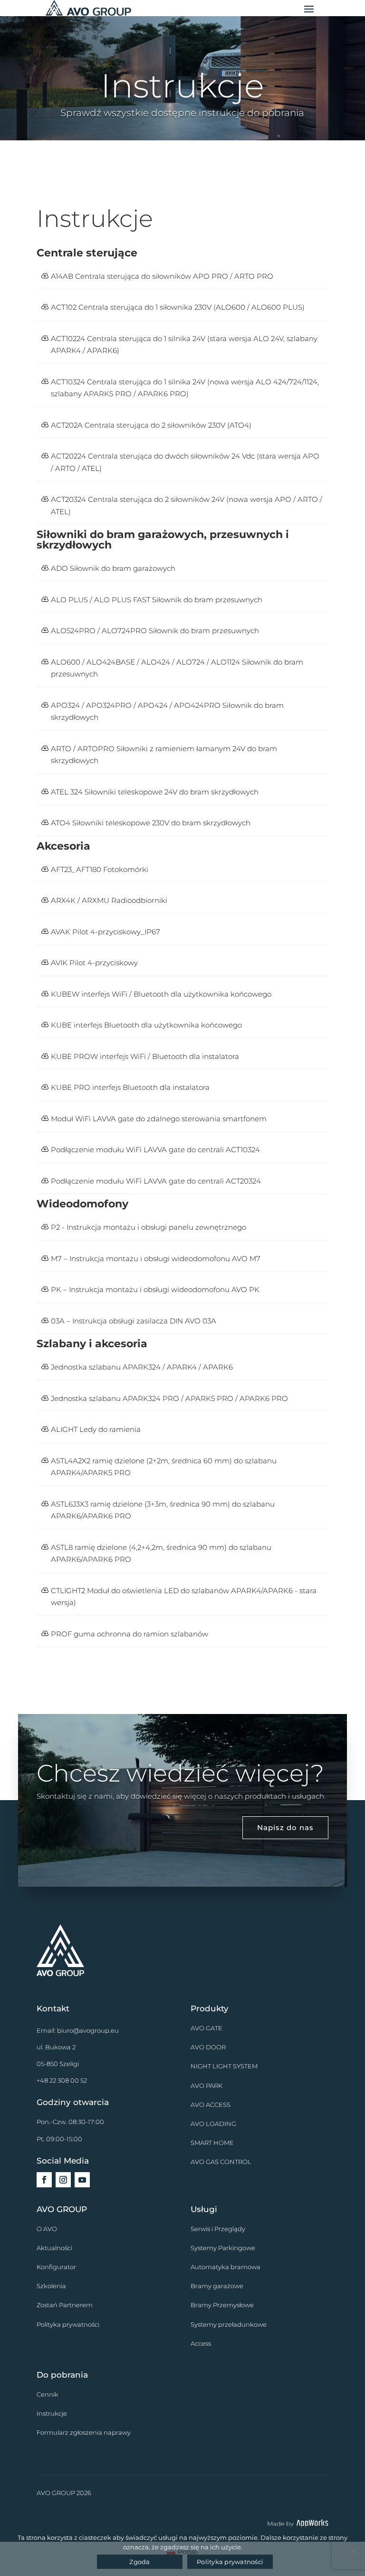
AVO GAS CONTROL (221, 2162)
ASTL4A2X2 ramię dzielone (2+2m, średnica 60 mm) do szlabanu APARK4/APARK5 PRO (164, 1467)
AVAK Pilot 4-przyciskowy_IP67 (106, 932)
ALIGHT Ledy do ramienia (96, 1429)
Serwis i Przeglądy (218, 2229)
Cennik (48, 2394)
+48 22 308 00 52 (62, 2080)
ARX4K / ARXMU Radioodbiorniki (109, 900)
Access (201, 2343)
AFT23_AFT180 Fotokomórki (100, 869)
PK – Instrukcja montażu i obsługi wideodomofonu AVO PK (155, 1289)
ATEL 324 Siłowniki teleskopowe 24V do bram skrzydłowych (155, 792)
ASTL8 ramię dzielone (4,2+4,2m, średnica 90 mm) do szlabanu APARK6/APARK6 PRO (161, 1553)
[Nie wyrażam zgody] (353, 2551)
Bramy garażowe (217, 2286)
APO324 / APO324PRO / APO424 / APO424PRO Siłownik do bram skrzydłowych (167, 711)
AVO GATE (207, 2028)
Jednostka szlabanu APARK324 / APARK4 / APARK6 (142, 1367)
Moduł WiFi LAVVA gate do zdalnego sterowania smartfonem (159, 1119)
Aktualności (54, 2248)
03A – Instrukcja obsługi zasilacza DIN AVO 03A (134, 1321)
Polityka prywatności (68, 2324)
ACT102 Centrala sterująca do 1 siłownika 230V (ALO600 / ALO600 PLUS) (178, 307)
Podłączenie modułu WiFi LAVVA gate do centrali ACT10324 (155, 1150)
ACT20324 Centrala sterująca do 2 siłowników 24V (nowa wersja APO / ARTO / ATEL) (187, 505)
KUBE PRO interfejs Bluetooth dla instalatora (130, 1087)
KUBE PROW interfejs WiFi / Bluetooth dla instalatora (145, 1056)
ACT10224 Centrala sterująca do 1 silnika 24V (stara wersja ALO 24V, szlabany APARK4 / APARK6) (184, 345)
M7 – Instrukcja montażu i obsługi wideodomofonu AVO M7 (156, 1259)
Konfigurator (56, 2267)
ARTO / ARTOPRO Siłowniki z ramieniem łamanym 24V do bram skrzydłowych (164, 755)
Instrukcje (52, 2413)
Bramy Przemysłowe (222, 2305)
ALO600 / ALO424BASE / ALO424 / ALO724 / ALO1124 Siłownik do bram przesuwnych (177, 668)
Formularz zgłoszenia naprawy (84, 2432)
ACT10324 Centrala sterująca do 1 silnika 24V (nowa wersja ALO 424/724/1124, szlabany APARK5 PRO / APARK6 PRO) (185, 388)
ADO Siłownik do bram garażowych (113, 568)
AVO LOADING (213, 2124)
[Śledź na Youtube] (82, 2180)
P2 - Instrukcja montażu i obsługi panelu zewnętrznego (149, 1227)
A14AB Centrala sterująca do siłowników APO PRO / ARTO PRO (162, 276)
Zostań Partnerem (65, 2305)
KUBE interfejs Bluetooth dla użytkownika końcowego (146, 1025)
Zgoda (139, 2562)
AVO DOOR (208, 2047)
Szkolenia (51, 2286)
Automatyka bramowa (226, 2267)
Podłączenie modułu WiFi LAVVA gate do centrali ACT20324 (156, 1181)
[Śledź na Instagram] (63, 2180)
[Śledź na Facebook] (44, 2180)
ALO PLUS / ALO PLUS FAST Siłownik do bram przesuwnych (157, 600)
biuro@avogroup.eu (88, 2030)
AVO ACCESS (211, 2105)
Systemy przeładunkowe (229, 2324)
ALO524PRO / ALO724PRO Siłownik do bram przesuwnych (155, 631)
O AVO (47, 2229)
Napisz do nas (285, 1827)
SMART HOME (212, 2143)
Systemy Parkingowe (223, 2248)
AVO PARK (207, 2086)
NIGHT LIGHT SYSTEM (224, 2066)
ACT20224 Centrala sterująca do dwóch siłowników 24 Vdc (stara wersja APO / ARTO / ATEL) (185, 462)
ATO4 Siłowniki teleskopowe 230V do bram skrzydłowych (151, 823)
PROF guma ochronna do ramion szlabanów (130, 1634)
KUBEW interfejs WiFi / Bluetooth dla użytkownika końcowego (161, 994)
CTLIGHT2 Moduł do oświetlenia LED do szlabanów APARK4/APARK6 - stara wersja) (184, 1597)
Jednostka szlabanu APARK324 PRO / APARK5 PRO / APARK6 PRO (169, 1398)
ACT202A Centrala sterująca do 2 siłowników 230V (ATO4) (151, 425)
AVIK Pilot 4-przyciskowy (94, 963)
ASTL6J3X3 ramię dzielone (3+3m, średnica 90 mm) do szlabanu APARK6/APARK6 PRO (163, 1510)
